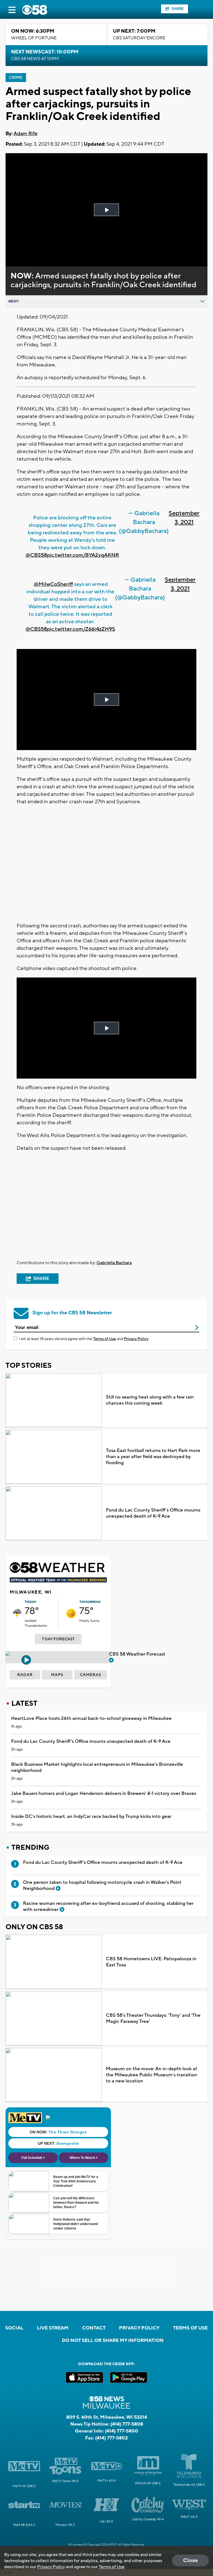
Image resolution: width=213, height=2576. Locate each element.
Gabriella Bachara (114, 1263)
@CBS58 (36, 555)
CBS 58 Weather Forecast (138, 1654)
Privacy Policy (136, 1339)
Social (14, 2328)
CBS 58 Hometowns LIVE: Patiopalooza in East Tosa (151, 1962)
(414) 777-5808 (127, 2424)
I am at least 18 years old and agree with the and (84, 1339)
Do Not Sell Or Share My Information (113, 2341)
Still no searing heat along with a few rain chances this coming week (150, 1400)
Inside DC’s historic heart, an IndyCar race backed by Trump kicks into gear (91, 1816)
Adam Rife (26, 134)
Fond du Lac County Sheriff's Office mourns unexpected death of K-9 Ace (153, 1513)
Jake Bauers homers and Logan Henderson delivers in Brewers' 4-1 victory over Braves (104, 1794)
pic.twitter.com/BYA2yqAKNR (83, 555)
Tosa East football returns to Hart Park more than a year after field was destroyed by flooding (153, 1457)
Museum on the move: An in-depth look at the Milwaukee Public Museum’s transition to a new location (152, 2075)
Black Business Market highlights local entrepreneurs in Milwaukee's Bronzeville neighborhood (97, 1767)
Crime (16, 78)
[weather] (17, 1613)
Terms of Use (105, 1339)
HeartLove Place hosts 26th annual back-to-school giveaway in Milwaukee (91, 1718)
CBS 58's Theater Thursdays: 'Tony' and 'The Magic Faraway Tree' (153, 2018)
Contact (94, 2328)
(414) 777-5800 (121, 2431)
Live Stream (53, 2328)
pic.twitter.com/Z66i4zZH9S (81, 629)
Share (178, 9)
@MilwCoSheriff (53, 584)
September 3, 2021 (184, 518)
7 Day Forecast (58, 1639)
